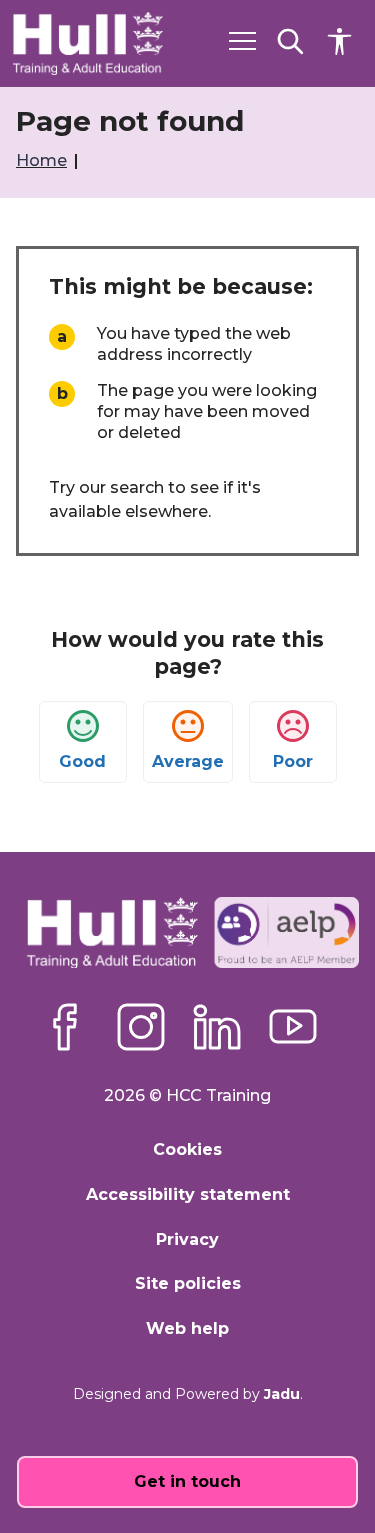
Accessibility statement (188, 1194)
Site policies (188, 1283)
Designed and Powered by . (188, 1394)
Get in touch (187, 1481)
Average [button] (188, 761)
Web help (187, 1328)
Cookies (187, 1149)
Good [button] (82, 761)
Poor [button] (293, 761)
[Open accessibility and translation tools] (339, 41)
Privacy (187, 1239)
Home (43, 160)
